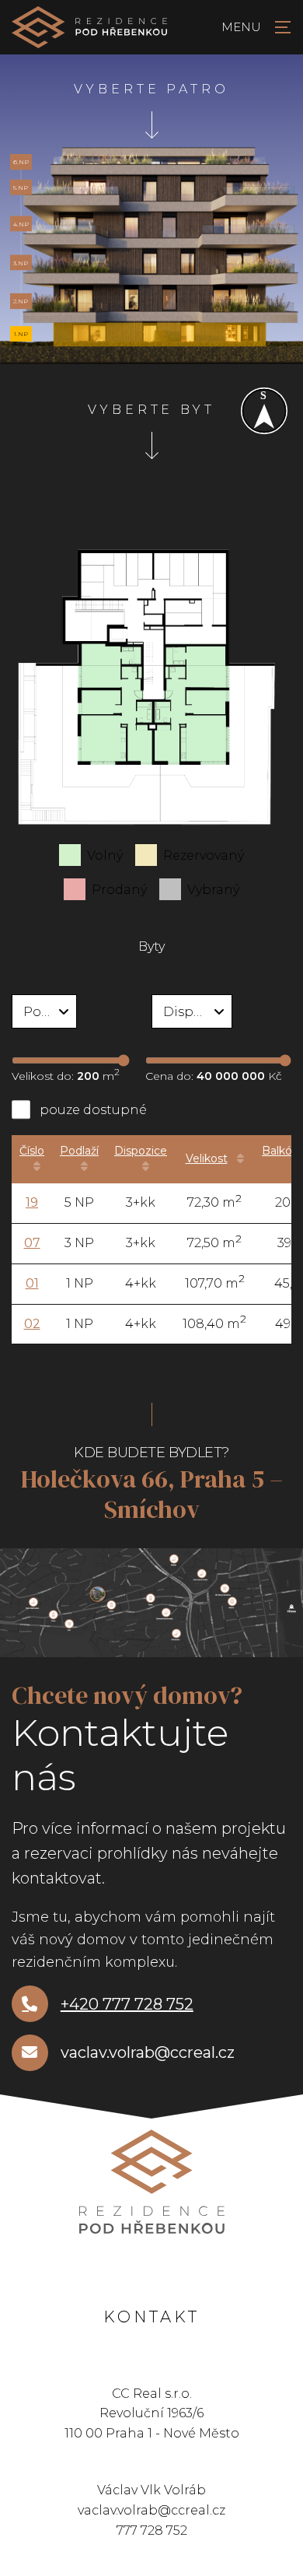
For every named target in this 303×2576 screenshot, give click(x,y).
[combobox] (44, 1011)
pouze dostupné (93, 1110)
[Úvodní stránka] (89, 27)
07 (32, 1243)
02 (32, 1324)
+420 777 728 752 (127, 2004)
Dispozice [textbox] (195, 1012)
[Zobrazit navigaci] (252, 27)
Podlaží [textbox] (47, 1012)
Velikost (207, 1158)
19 (32, 1202)
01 (32, 1283)
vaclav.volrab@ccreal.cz (148, 2052)
